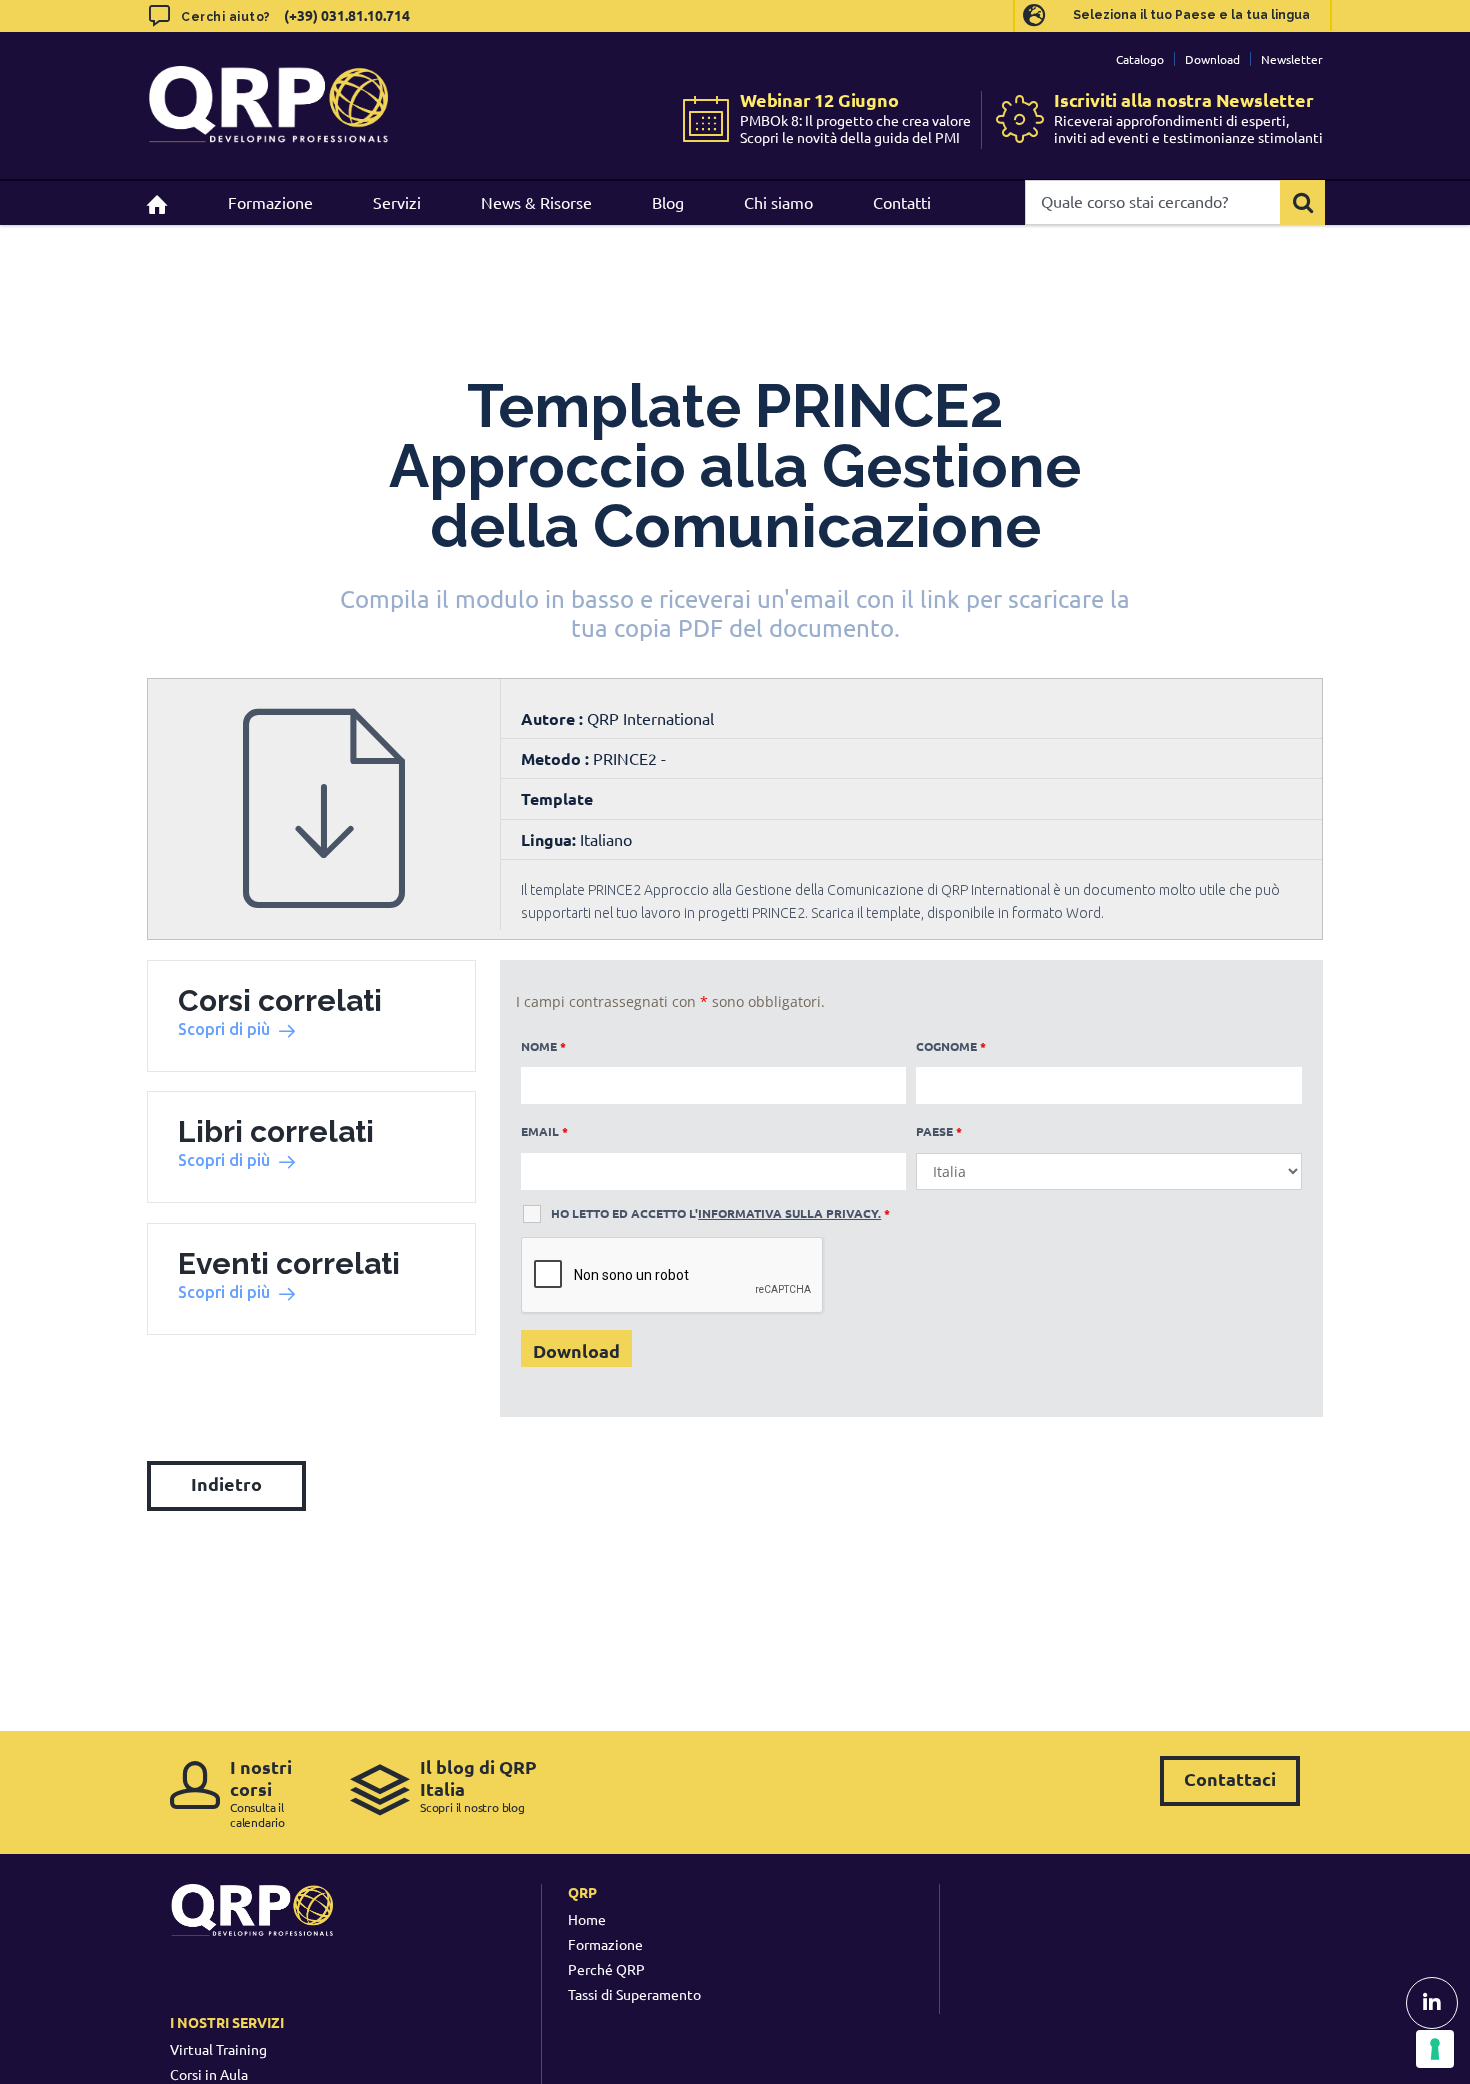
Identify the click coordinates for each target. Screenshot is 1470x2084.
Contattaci (1230, 1778)
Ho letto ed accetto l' (720, 1213)
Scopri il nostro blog (478, 1785)
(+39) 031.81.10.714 (347, 15)
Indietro (226, 1483)
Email (544, 1131)
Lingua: (548, 839)
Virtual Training (218, 2049)
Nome (543, 1046)
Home (587, 1919)
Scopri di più (224, 1029)
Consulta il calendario (261, 1792)
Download (1212, 59)
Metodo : (557, 758)
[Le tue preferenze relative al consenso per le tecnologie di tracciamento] (1435, 2049)
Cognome (951, 1046)
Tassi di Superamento (634, 1994)
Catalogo (1140, 59)
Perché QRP (606, 1969)
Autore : (554, 718)
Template (557, 798)
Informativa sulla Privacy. (789, 1213)
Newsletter (1292, 59)
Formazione (605, 1944)
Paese (939, 1131)
